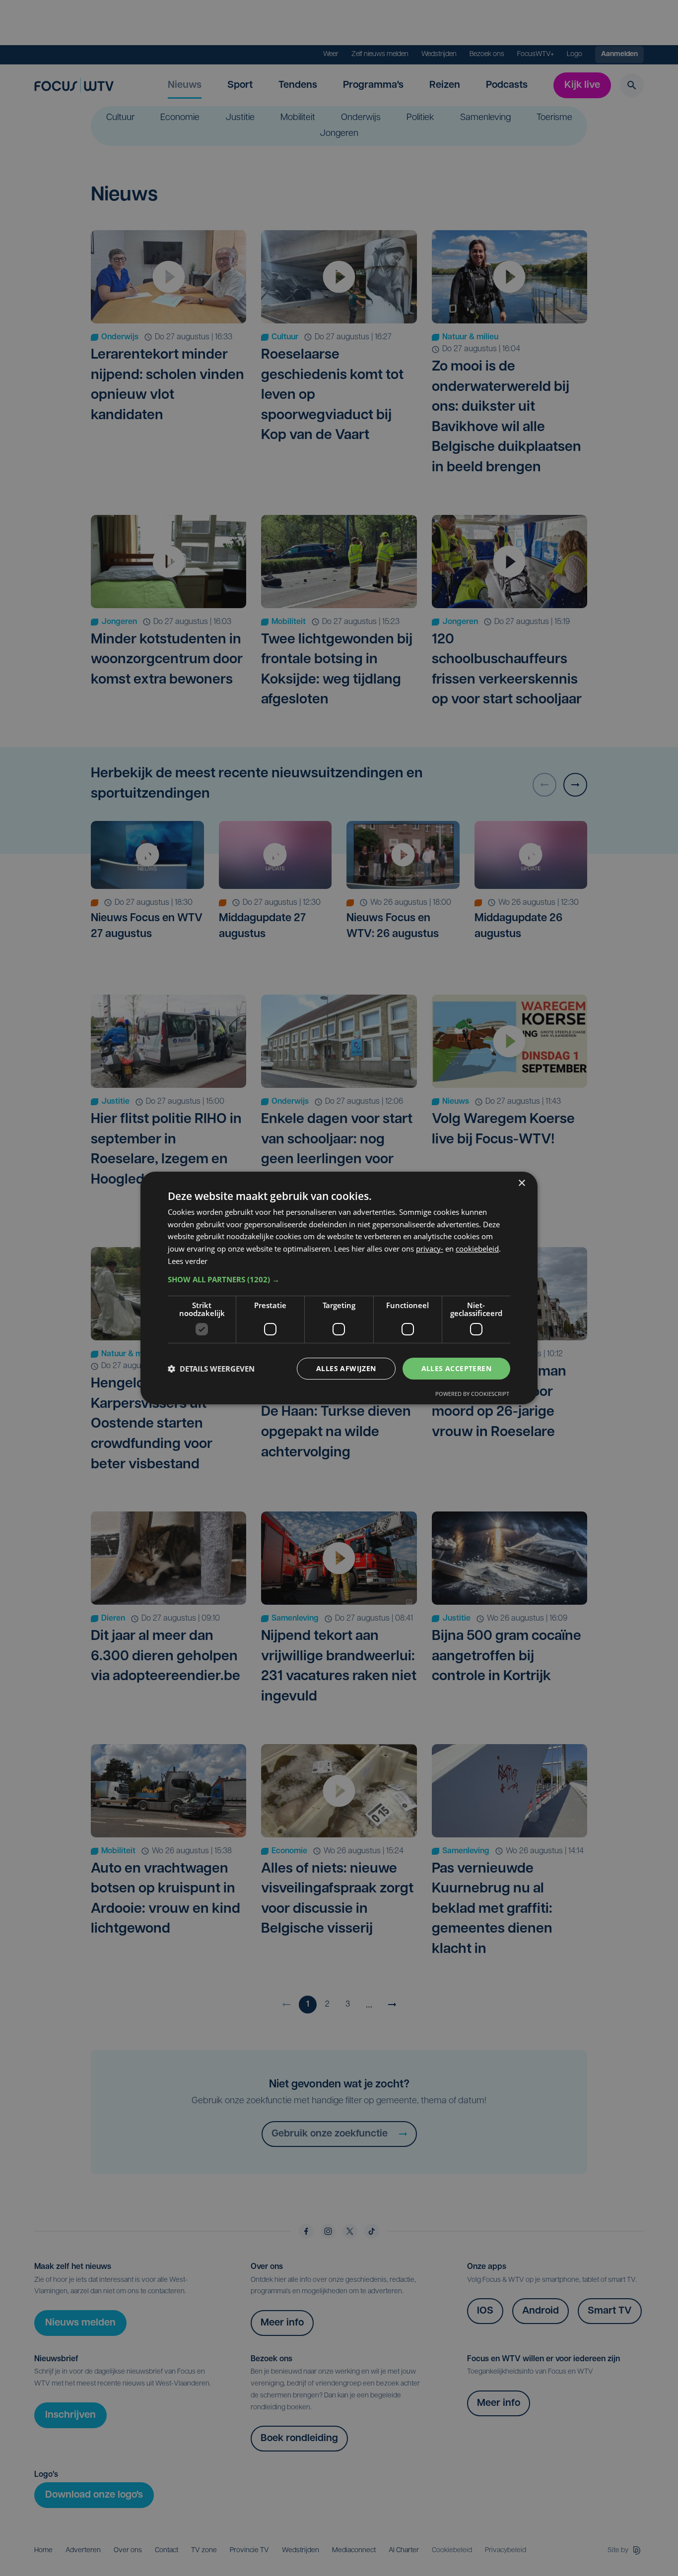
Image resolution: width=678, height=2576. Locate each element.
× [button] (521, 1183)
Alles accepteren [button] (456, 1368)
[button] (339, 1279)
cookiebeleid (477, 1249)
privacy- (430, 1249)
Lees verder (188, 1261)
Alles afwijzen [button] (346, 1368)
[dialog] (339, 1288)
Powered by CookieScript (472, 1394)
